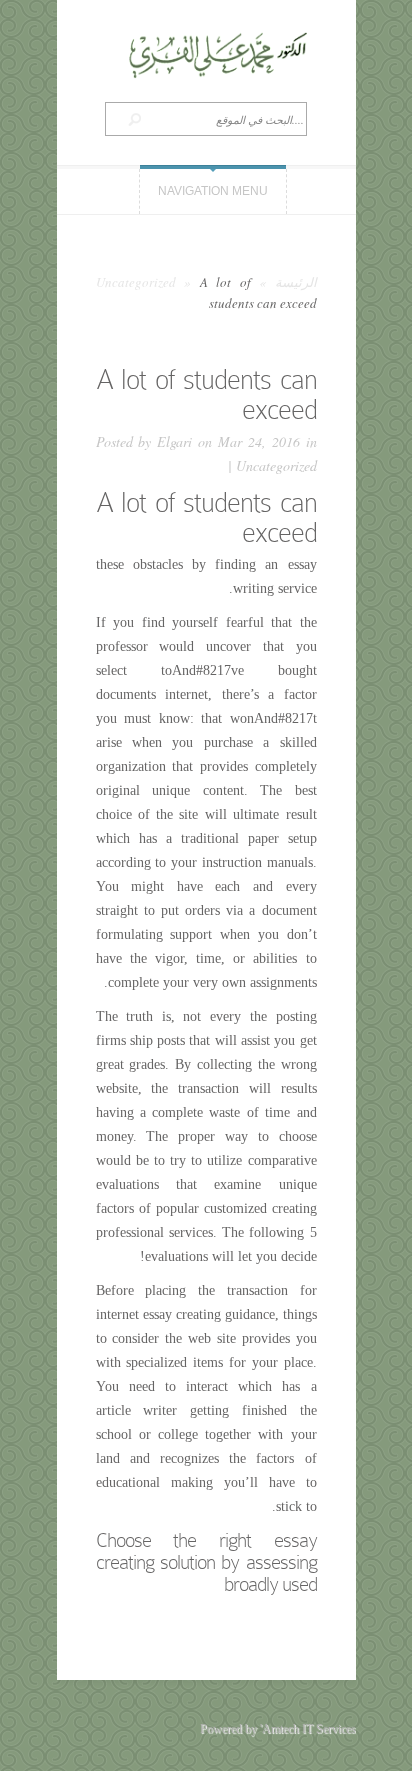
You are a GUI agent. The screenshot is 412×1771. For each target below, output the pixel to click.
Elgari (174, 441)
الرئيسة (296, 282)
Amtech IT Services (309, 1729)
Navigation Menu (213, 191)
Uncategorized (136, 282)
